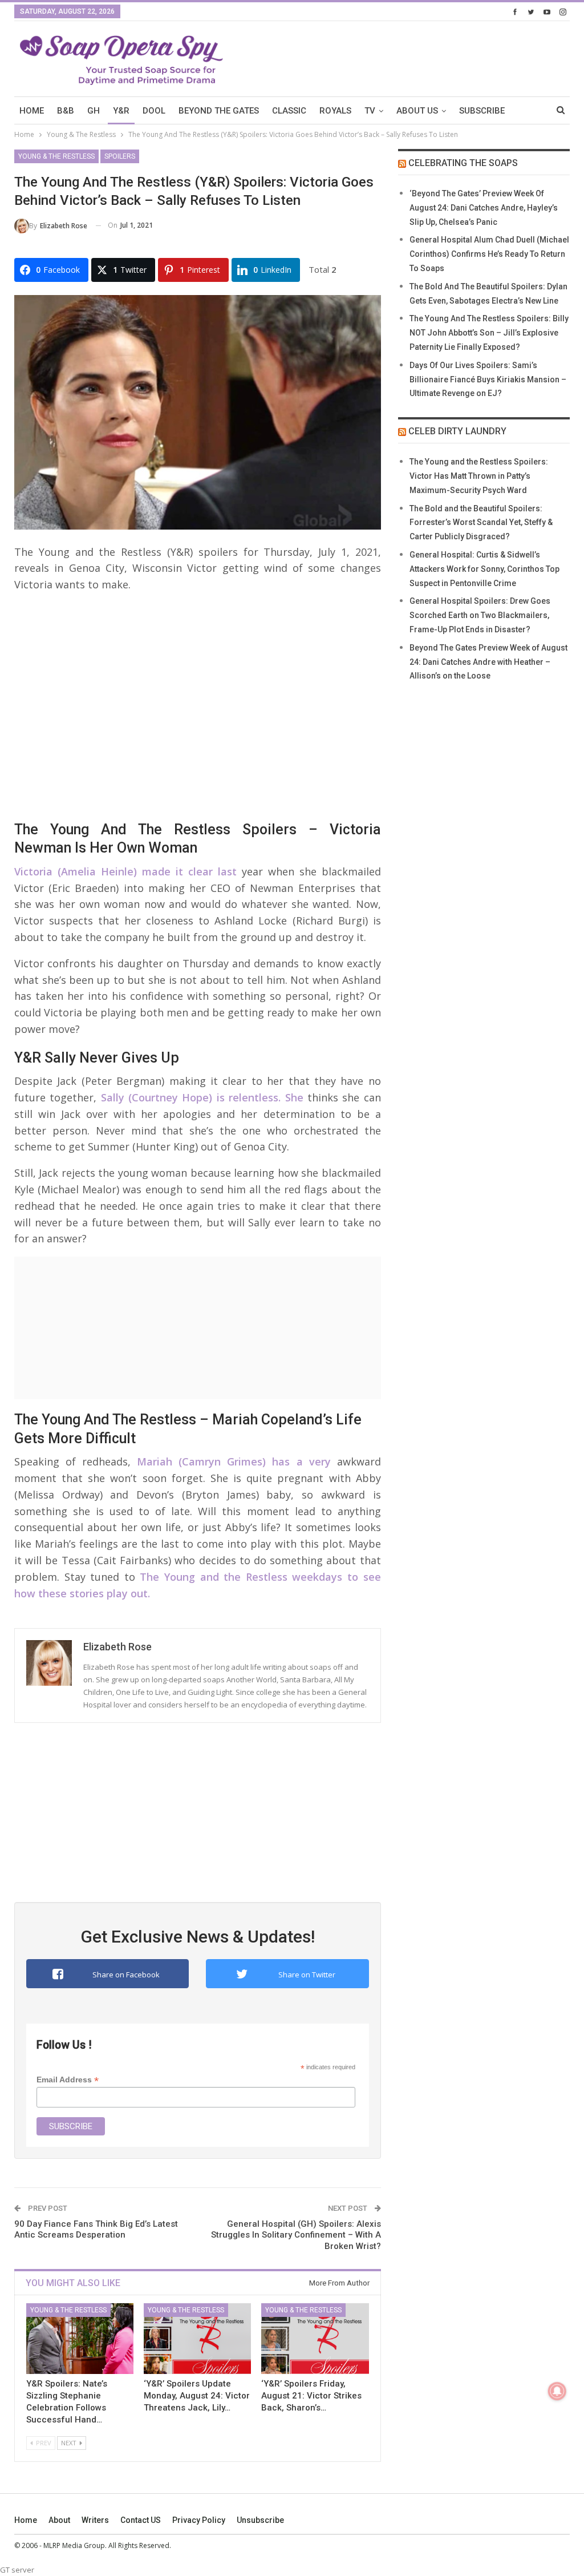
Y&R (121, 111)
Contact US (141, 2520)
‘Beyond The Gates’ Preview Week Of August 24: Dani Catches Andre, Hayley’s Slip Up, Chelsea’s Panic (484, 208)
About (59, 2520)
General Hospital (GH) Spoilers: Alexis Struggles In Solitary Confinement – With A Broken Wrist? (296, 2235)
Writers (95, 2520)
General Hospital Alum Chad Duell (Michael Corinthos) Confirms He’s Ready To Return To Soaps (489, 254)
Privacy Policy (199, 2520)
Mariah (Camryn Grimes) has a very (234, 1461)
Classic (289, 111)
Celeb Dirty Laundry (457, 431)
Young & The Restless (56, 156)
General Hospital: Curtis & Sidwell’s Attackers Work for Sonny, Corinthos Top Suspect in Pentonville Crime (484, 569)
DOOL (154, 111)
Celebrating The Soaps (463, 163)
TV (370, 111)
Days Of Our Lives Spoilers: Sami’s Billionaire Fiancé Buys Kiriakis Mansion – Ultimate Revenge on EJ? (488, 379)
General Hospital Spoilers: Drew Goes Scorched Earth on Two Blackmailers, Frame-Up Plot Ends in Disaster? (480, 615)
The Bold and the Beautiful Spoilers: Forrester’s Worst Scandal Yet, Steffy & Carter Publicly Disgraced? (481, 523)
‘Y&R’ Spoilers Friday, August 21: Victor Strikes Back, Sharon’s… (311, 2396)
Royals (335, 111)
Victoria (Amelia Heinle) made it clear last (125, 871)
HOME (32, 111)
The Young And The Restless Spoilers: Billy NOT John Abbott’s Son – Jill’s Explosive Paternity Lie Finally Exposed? (489, 333)
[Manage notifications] (557, 2391)
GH (94, 111)
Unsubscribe (260, 2520)
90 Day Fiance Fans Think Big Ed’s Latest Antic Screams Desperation (96, 2230)
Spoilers (120, 156)
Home (26, 2520)
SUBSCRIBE (482, 111)
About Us (417, 111)
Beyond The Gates (219, 111)
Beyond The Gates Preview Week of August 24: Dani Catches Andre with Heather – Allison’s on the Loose (488, 662)
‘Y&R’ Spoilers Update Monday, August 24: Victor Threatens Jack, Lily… (197, 2396)
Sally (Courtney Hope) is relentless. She (202, 1097)
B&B (66, 111)
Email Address (68, 2080)
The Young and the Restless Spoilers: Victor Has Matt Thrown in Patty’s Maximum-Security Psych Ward (479, 476)
